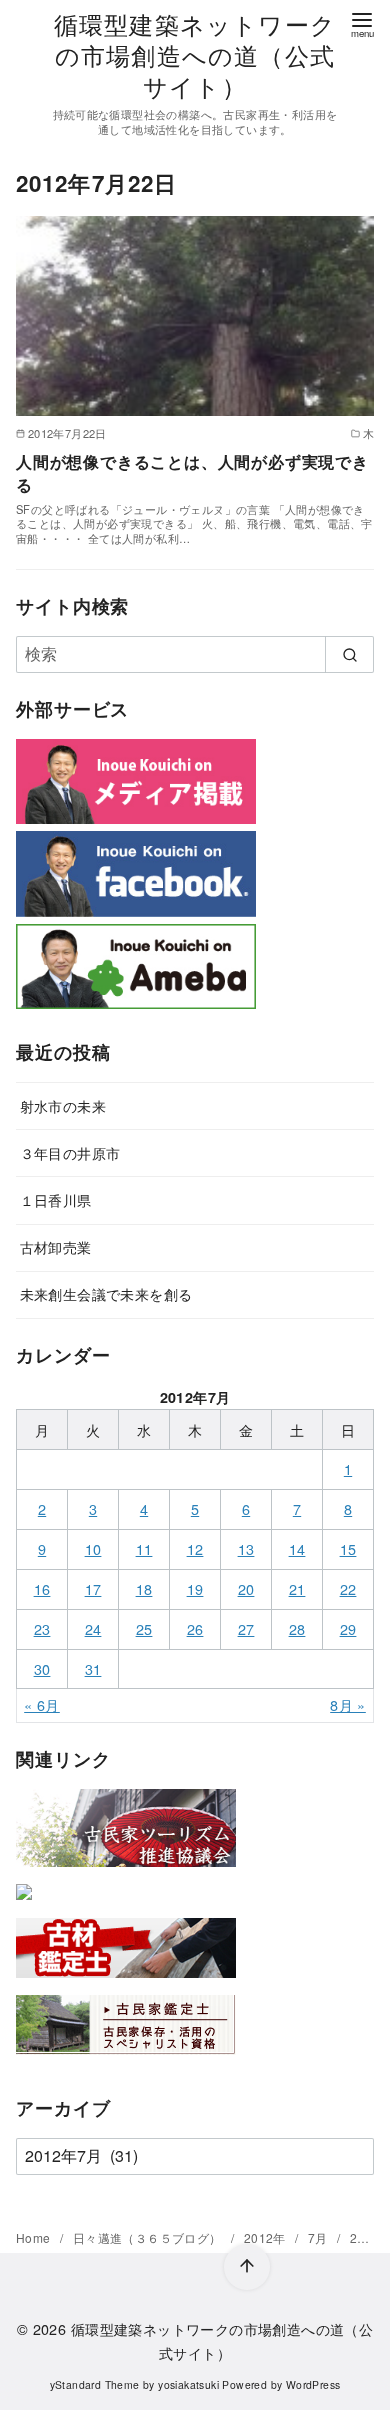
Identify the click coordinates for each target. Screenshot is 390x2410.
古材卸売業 (56, 1246)
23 (42, 1628)
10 (93, 1548)
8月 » (348, 1704)
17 (93, 1588)
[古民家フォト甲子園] (24, 1903)
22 (348, 1588)
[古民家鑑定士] (126, 2058)
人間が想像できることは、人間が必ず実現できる (192, 472)
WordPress (313, 2384)
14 (297, 1548)
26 (195, 1628)
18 (144, 1588)
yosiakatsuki (188, 2384)
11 (144, 1548)
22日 (363, 2237)
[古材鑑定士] (126, 1981)
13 (246, 1548)
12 (195, 1548)
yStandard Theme (95, 2384)
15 (348, 1548)
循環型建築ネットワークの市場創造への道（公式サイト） (195, 54)
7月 (319, 2237)
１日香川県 (56, 1199)
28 (297, 1628)
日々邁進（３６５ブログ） (149, 2237)
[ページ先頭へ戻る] (247, 2267)
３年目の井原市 (70, 1152)
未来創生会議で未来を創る (106, 1293)
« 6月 (42, 1704)
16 (42, 1588)
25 (144, 1628)
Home (35, 2237)
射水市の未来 (63, 1105)
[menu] (362, 23)
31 (93, 1668)
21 (297, 1588)
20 (246, 1588)
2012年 (266, 2237)
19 (195, 1588)
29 (348, 1628)
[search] (349, 654)
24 (93, 1628)
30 (42, 1668)
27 (246, 1628)
